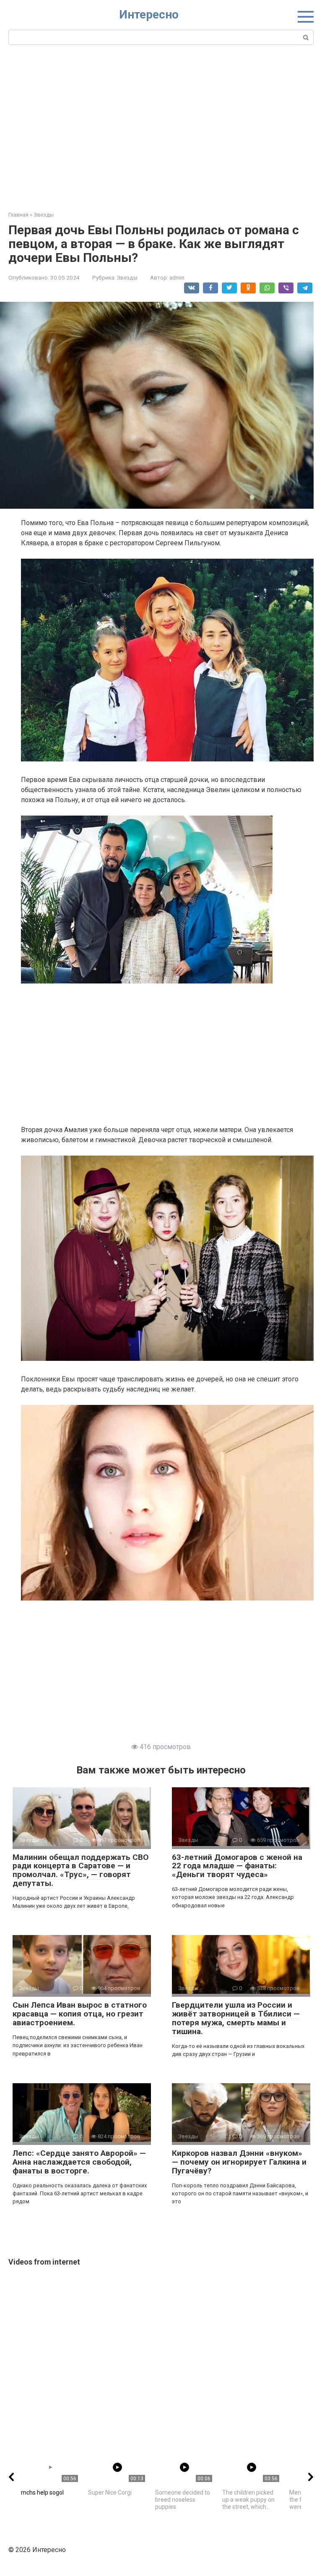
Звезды (127, 277)
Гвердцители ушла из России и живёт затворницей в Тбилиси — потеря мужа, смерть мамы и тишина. (236, 2018)
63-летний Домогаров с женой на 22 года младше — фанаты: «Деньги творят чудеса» (237, 1866)
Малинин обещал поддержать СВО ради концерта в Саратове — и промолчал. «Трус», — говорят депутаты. (80, 1870)
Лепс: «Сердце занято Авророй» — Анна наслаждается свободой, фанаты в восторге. (79, 2162)
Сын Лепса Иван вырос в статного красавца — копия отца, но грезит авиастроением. (80, 2014)
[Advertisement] (161, 127)
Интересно (149, 14)
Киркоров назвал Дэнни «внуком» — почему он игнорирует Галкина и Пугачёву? (239, 2162)
